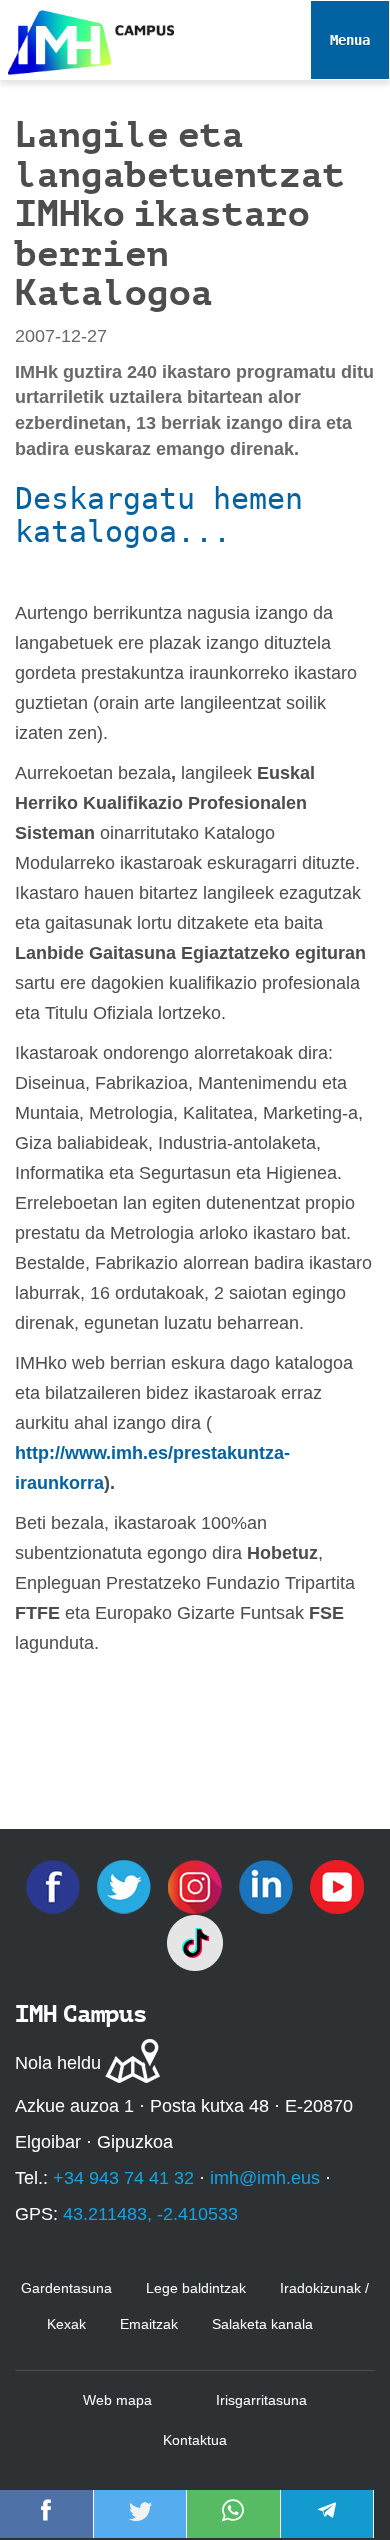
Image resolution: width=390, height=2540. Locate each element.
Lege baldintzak (196, 2288)
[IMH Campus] (87, 37)
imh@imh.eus (265, 2178)
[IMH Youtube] (337, 1886)
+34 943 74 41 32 (123, 2178)
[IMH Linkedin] (268, 1886)
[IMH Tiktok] (195, 1942)
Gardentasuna (66, 2288)
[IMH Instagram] (197, 1886)
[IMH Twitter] (126, 1886)
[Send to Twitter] (140, 2524)
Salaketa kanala (262, 2324)
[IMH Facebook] (55, 1886)
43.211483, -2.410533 (150, 2214)
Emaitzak (149, 2324)
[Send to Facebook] (46, 2524)
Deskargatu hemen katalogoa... (159, 515)
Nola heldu (58, 2063)
